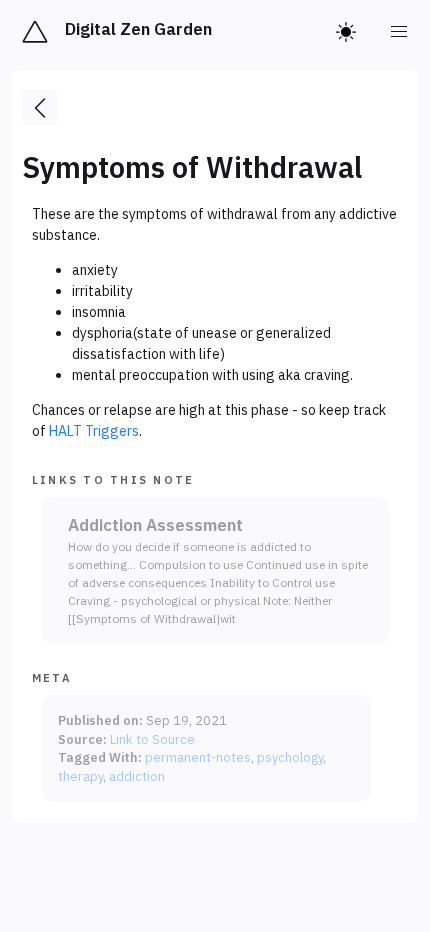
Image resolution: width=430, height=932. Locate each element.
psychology (290, 757)
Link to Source (152, 739)
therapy (80, 776)
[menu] (400, 32)
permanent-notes (198, 757)
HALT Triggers (94, 431)
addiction (137, 776)
